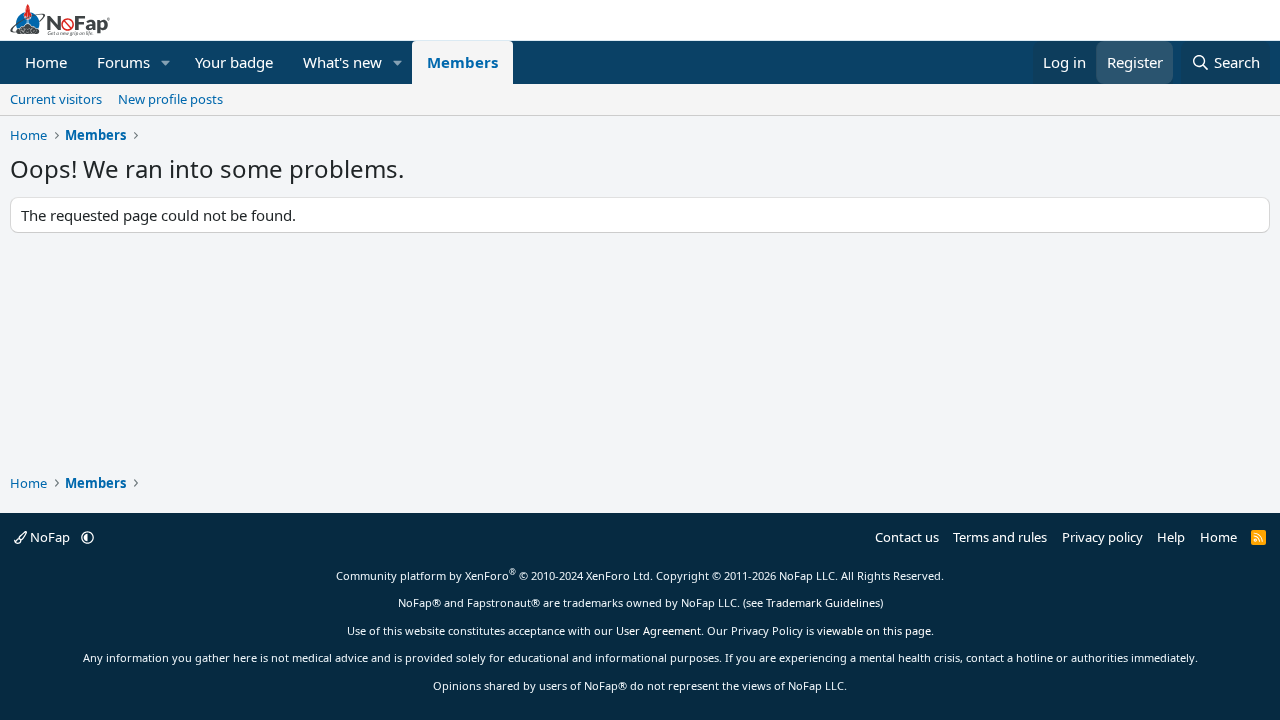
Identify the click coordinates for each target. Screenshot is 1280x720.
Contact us (907, 537)
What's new (342, 62)
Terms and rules (1000, 537)
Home (46, 62)
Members (462, 62)
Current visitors (56, 99)
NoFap (50, 537)
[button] (166, 62)
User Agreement (658, 630)
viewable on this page (874, 630)
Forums (123, 62)
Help (1171, 537)
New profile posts (170, 99)
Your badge (234, 62)
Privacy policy (1102, 537)
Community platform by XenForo (494, 575)
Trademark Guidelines (823, 602)
